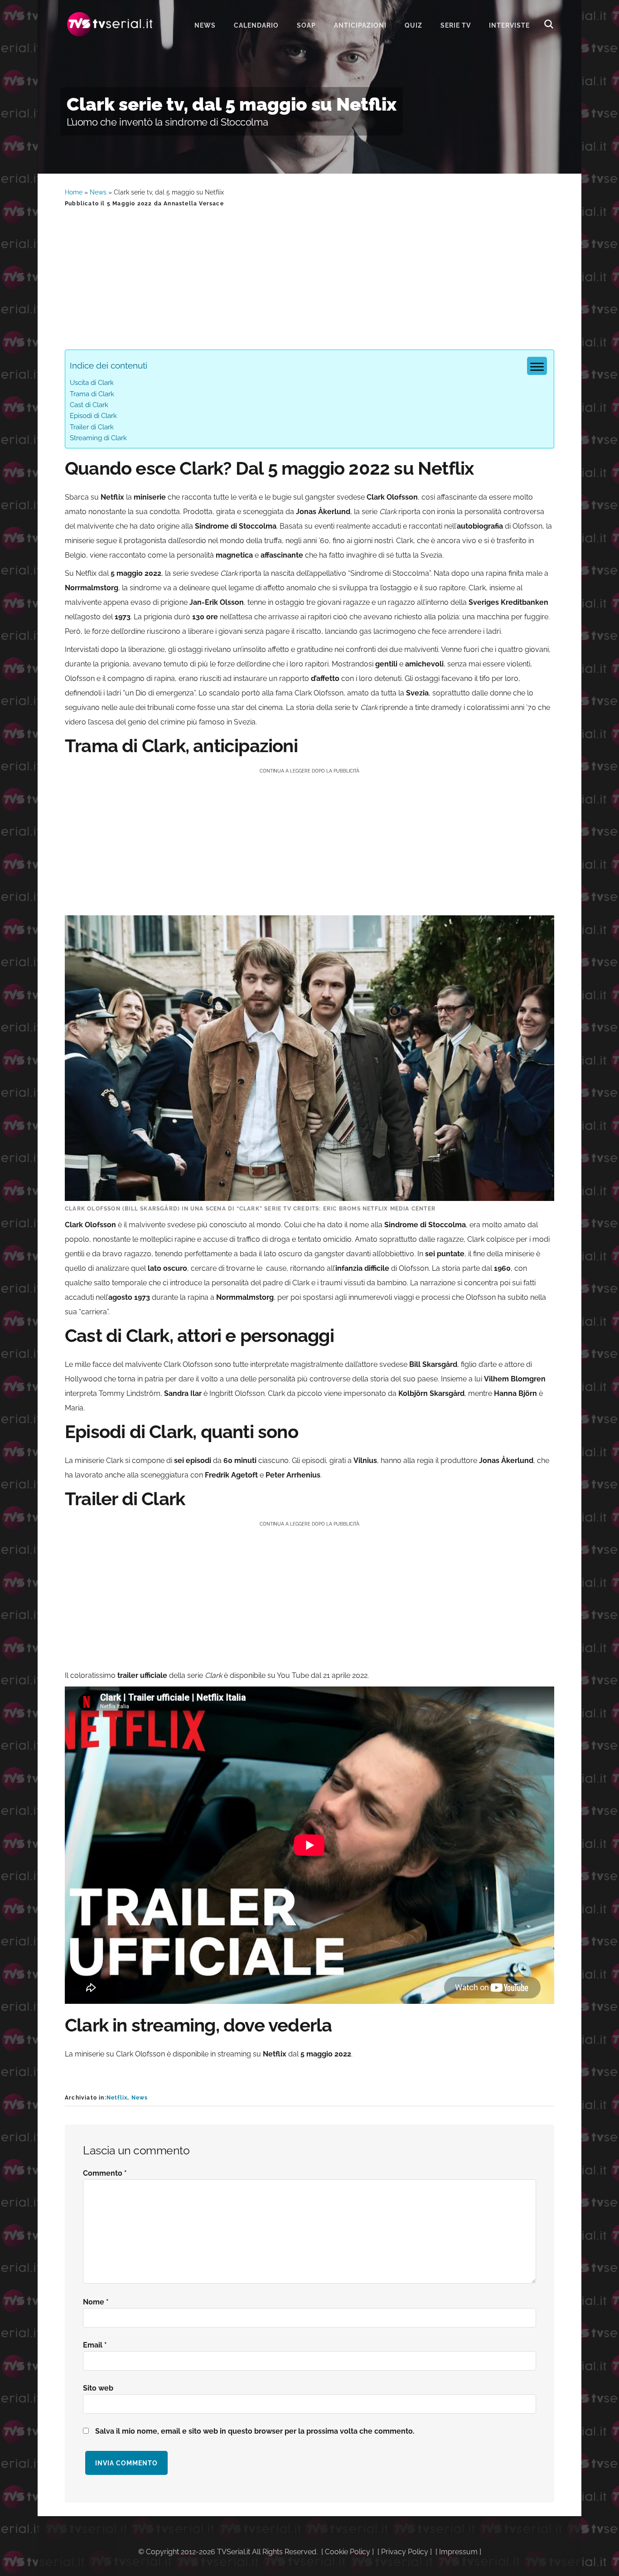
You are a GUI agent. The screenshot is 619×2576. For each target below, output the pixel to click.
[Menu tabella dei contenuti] (537, 366)
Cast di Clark (89, 405)
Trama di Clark (92, 394)
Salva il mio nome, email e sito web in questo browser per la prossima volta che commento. (255, 2431)
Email (95, 2345)
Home (74, 192)
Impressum (458, 2552)
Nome (96, 2302)
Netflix (117, 2098)
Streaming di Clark (98, 438)
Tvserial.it (110, 24)
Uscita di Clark (92, 383)
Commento (105, 2173)
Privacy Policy (405, 2552)
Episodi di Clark (93, 416)
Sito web (98, 2388)
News (98, 192)
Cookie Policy (348, 2552)
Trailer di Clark (92, 427)
